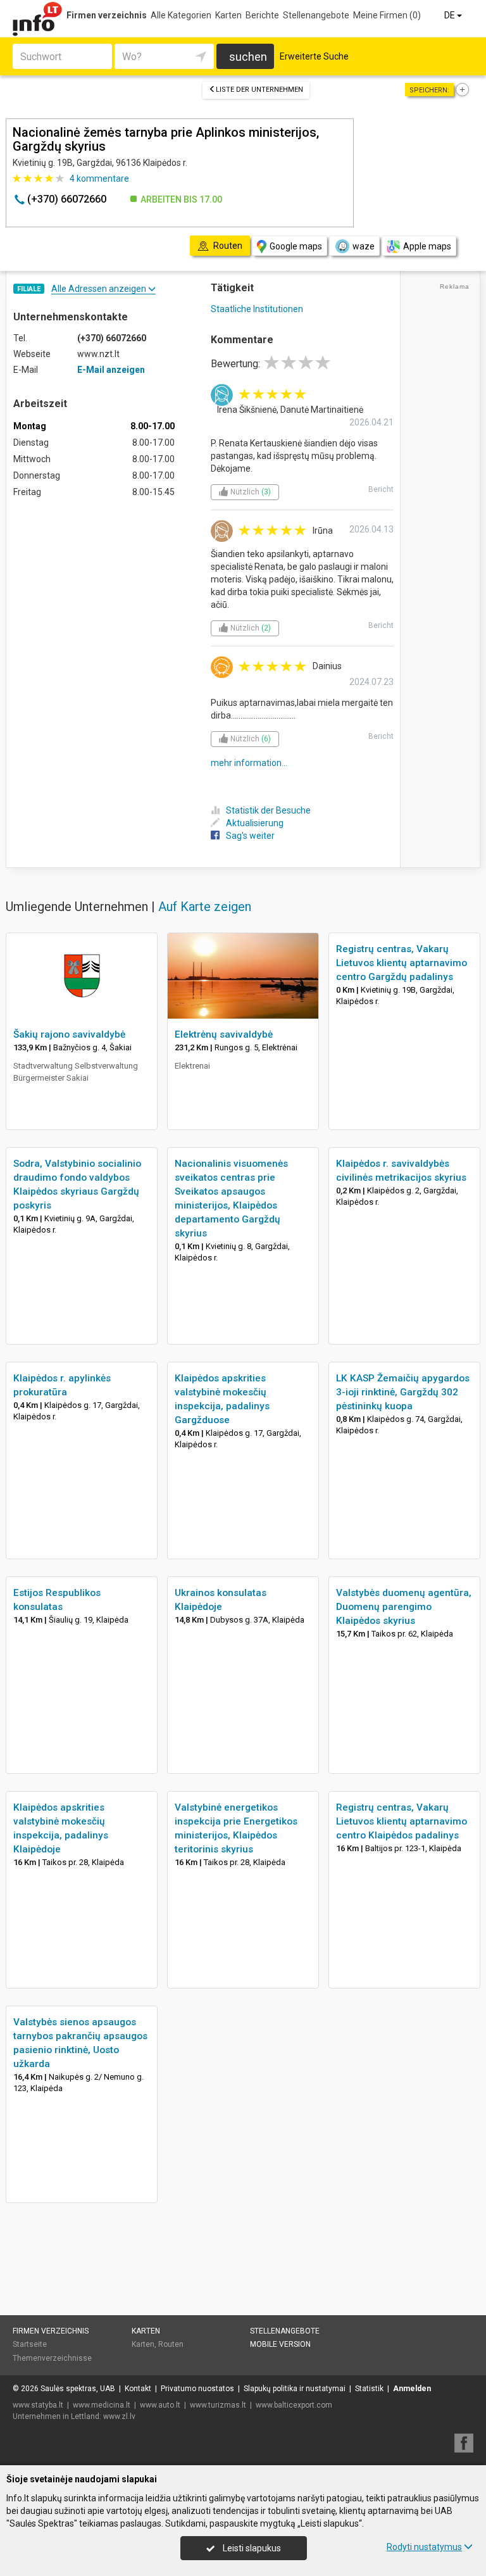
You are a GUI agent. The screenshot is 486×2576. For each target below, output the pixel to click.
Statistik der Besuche (268, 810)
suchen (248, 57)
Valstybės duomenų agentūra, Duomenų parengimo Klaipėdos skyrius (404, 1607)
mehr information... (249, 763)
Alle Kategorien (181, 15)
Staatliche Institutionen (257, 309)
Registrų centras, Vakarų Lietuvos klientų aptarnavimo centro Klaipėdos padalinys (402, 1821)
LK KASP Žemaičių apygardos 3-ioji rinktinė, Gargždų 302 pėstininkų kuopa (403, 1392)
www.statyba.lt (38, 2405)
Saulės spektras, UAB (78, 2389)
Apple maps (427, 246)
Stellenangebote (316, 15)
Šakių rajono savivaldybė (69, 1034)
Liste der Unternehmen (259, 90)
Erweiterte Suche (314, 56)
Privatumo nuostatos (197, 2389)
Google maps (296, 246)
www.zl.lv (119, 2416)
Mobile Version (280, 2344)
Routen (171, 2344)
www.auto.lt (160, 2405)
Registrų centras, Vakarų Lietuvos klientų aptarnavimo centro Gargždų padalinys (402, 963)
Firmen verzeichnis (107, 15)
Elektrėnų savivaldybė (224, 1034)
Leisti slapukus (251, 2548)
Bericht (381, 489)
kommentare (99, 179)
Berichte (262, 15)
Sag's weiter (250, 836)
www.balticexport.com (294, 2405)
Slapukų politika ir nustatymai (295, 2389)
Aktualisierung (255, 823)
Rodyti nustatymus (424, 2547)
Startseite (30, 2344)
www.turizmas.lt (218, 2405)
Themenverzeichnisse (52, 2358)
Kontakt (138, 2389)
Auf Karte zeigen (205, 907)
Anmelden (412, 2389)
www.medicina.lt (102, 2405)
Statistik (369, 2389)
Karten (228, 15)
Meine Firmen (387, 15)
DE (451, 15)
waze (364, 246)
